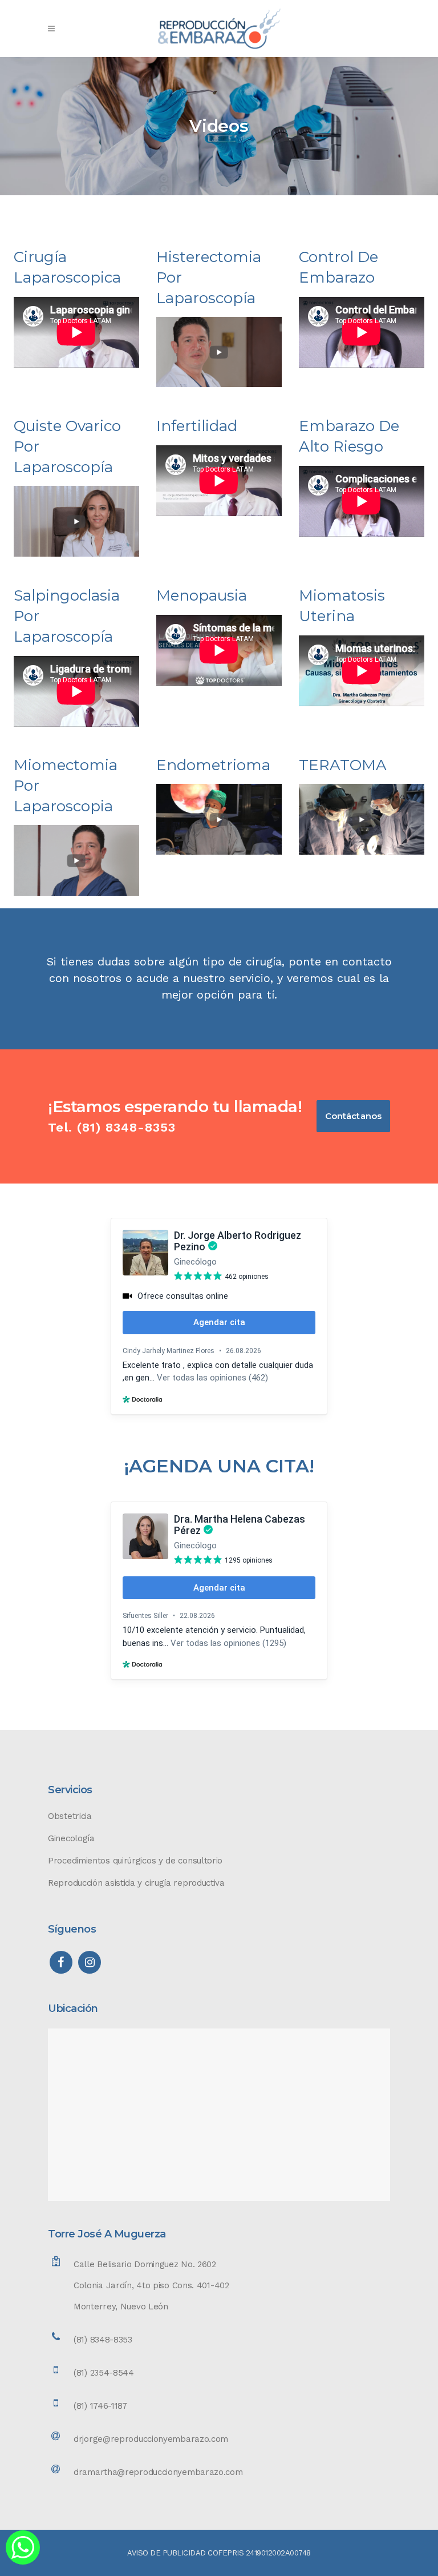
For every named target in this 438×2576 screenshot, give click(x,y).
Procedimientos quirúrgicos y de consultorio (135, 1861)
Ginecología (71, 1838)
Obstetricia (70, 1816)
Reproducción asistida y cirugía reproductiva (136, 1883)
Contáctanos (353, 1116)
